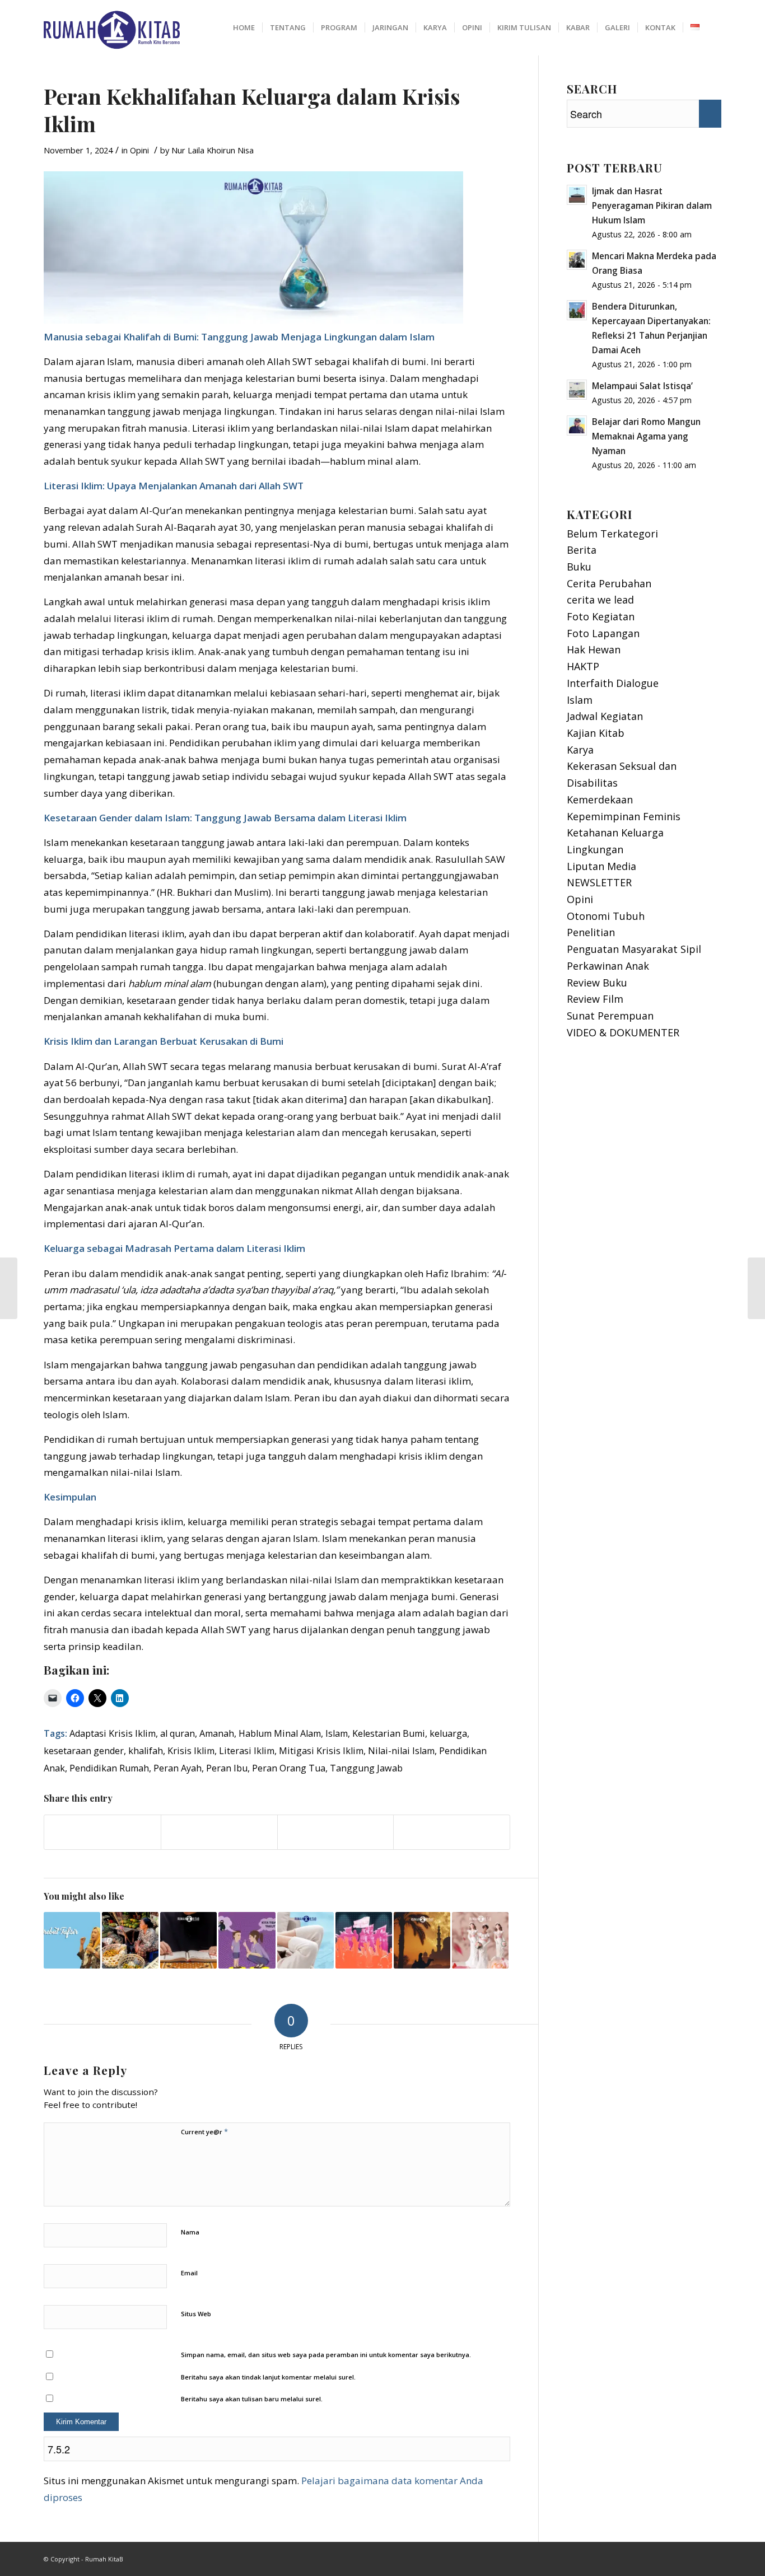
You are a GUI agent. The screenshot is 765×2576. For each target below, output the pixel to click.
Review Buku (597, 983)
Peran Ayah (178, 1768)
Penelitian (591, 932)
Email (189, 2273)
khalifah (146, 1751)
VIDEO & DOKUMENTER (623, 1032)
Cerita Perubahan (609, 583)
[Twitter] (713, 2556)
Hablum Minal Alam (280, 1733)
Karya (580, 750)
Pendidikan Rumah (109, 1768)
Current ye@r (204, 2131)
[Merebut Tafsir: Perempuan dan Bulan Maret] (72, 1940)
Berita (582, 550)
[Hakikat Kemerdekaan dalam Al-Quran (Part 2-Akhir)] (188, 1940)
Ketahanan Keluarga (615, 833)
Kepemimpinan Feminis (624, 816)
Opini (139, 150)
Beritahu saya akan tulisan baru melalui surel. (252, 2399)
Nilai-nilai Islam (401, 1751)
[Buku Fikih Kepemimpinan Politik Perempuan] (9, 1288)
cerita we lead (600, 600)
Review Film (595, 999)
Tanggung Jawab (366, 1768)
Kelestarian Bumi (389, 1733)
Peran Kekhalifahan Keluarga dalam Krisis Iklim (252, 110)
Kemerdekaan (600, 800)
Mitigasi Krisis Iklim (321, 1751)
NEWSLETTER (599, 882)
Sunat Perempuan (610, 1016)
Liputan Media (601, 866)
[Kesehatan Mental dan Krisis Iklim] (305, 1940)
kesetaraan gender (84, 1751)
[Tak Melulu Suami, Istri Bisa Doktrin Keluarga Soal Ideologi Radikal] (247, 1940)
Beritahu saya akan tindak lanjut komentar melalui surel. (268, 2377)
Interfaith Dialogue (613, 683)
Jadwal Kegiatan (605, 716)
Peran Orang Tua (289, 1768)
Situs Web (196, 2314)
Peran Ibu (227, 1768)
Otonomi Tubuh (606, 916)
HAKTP (583, 666)
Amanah (217, 1733)
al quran (178, 1733)
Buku (579, 567)
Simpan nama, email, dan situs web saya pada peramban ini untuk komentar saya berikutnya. (326, 2355)
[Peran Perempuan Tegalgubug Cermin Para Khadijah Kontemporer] (130, 1940)
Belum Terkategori (612, 534)
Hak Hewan (594, 649)
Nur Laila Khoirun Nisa (213, 150)
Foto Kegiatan (601, 616)
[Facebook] (696, 2556)
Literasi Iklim (247, 1751)
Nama (190, 2232)
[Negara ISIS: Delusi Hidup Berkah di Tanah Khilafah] (364, 1940)
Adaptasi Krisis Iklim (113, 1733)
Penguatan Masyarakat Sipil (634, 949)
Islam (337, 1733)
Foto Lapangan (603, 633)
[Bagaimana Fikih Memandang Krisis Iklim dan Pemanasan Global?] (756, 1288)
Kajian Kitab (596, 733)
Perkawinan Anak (608, 966)
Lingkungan (595, 849)
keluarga (448, 1733)
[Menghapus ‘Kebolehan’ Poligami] (480, 1940)
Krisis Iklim (191, 1751)
